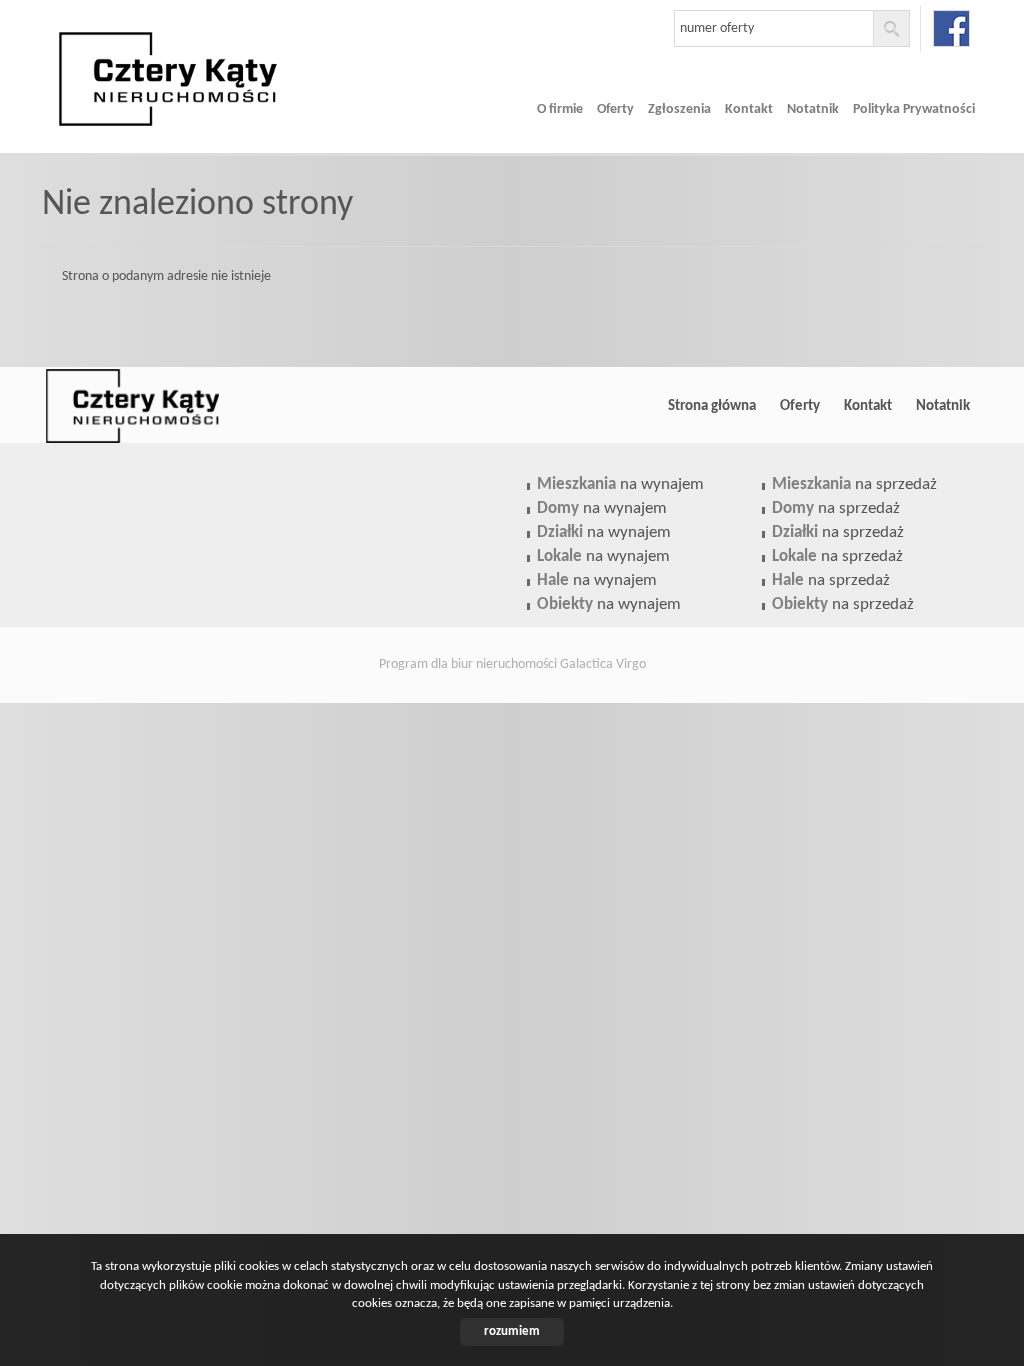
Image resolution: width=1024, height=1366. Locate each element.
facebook (951, 28)
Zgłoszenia (679, 109)
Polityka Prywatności (914, 109)
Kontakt (749, 109)
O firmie (560, 109)
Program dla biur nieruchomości (469, 664)
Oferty (615, 109)
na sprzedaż (854, 484)
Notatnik (813, 109)
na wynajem (620, 484)
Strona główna (712, 406)
